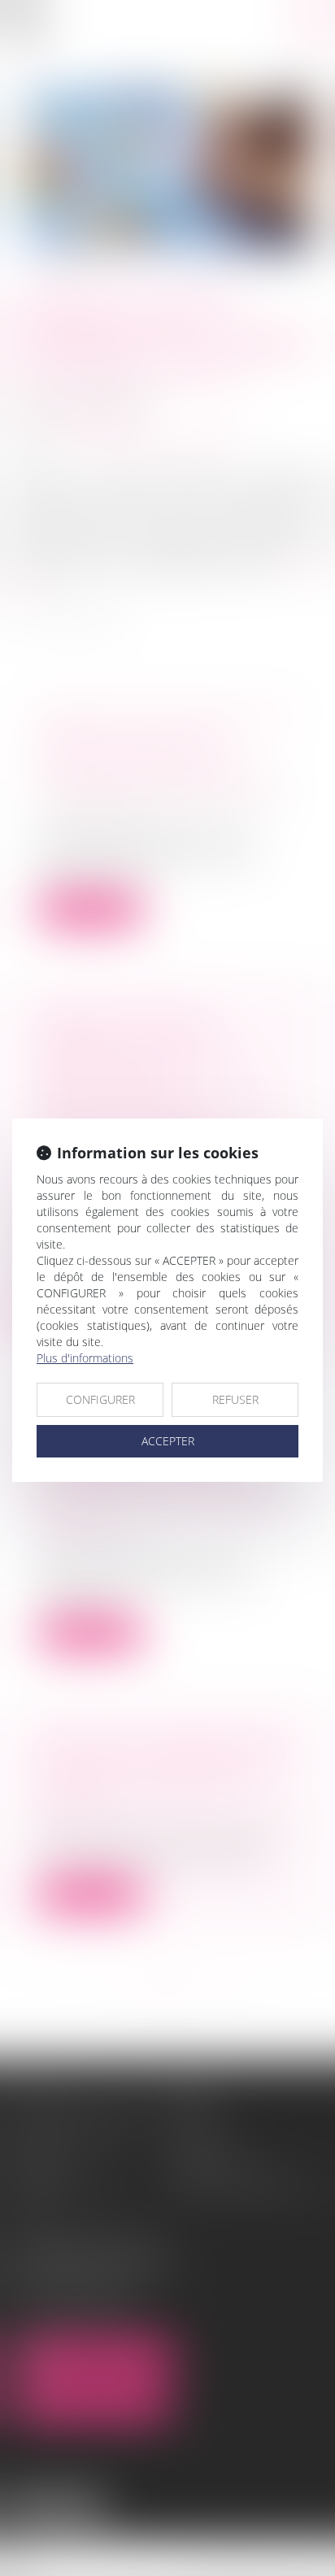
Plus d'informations (85, 1358)
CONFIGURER (100, 1399)
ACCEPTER (168, 1441)
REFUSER (235, 1399)
